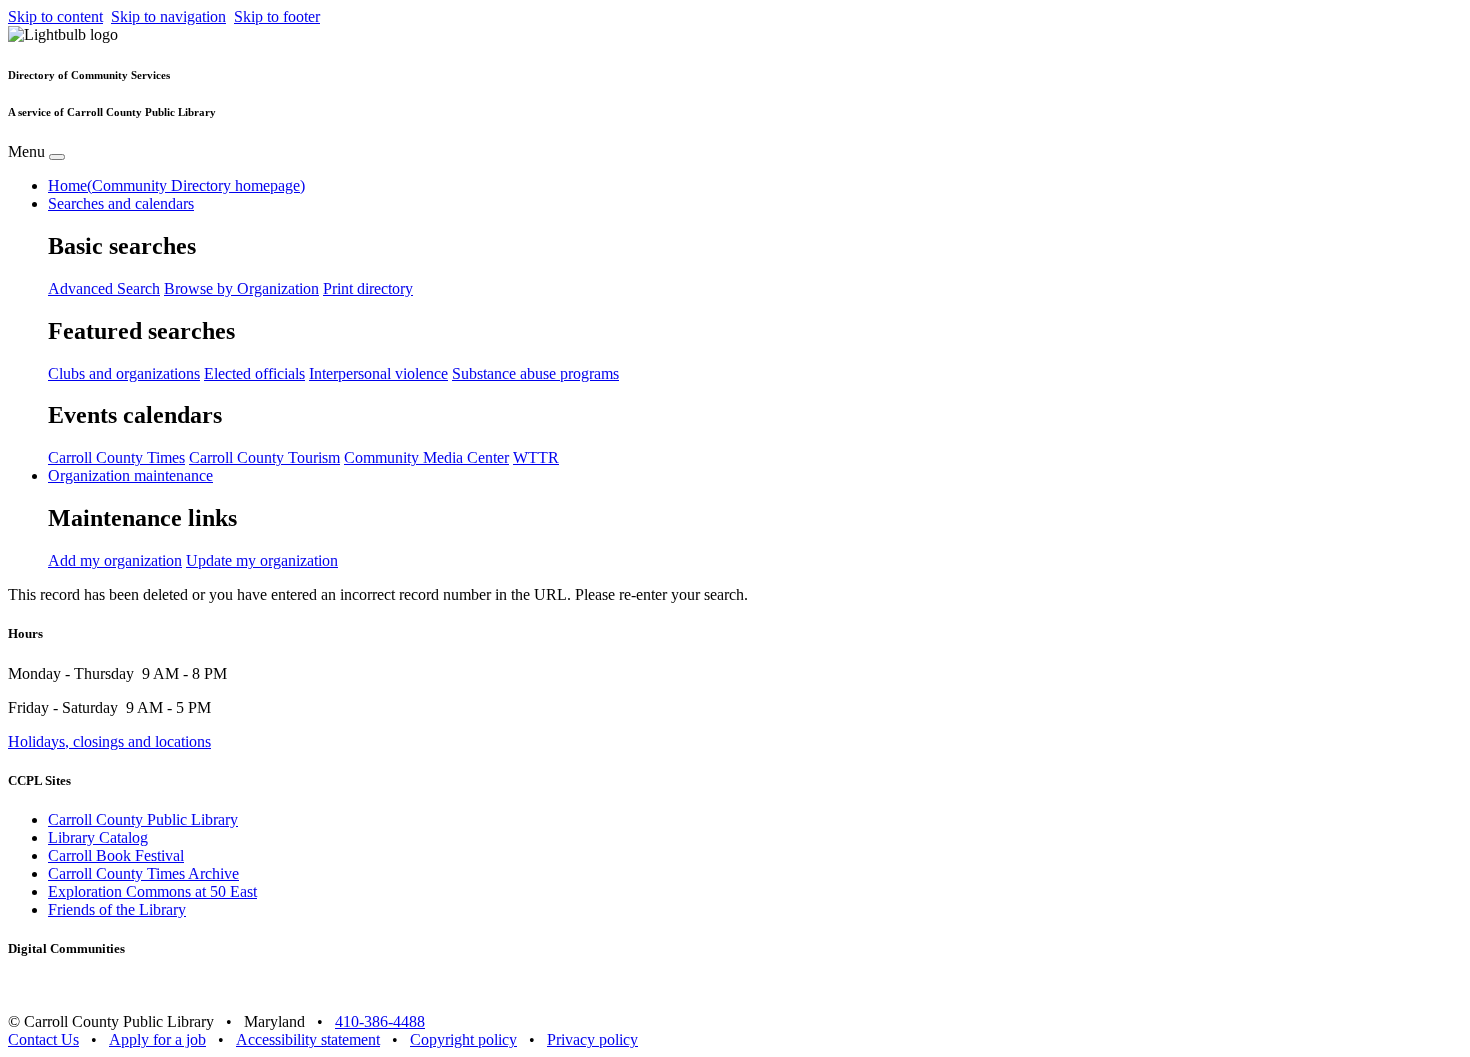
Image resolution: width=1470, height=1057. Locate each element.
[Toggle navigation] (57, 157)
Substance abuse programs (535, 373)
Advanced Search (104, 288)
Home (176, 185)
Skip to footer (277, 16)
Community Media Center (426, 457)
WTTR (536, 457)
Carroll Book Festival (116, 855)
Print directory (368, 288)
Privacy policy (592, 1039)
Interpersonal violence (378, 373)
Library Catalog (98, 837)
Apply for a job (157, 1039)
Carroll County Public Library (143, 819)
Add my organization (115, 560)
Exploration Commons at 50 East (152, 891)
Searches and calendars (121, 203)
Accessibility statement (308, 1039)
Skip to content (55, 16)
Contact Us (43, 1039)
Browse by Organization (241, 288)
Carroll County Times (116, 457)
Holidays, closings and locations (109, 741)
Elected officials (254, 373)
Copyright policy (463, 1039)
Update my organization (262, 560)
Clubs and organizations (124, 373)
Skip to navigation (168, 16)
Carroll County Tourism (264, 457)
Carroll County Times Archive (143, 873)
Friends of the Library (117, 909)
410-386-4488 (380, 1021)
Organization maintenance (130, 475)
